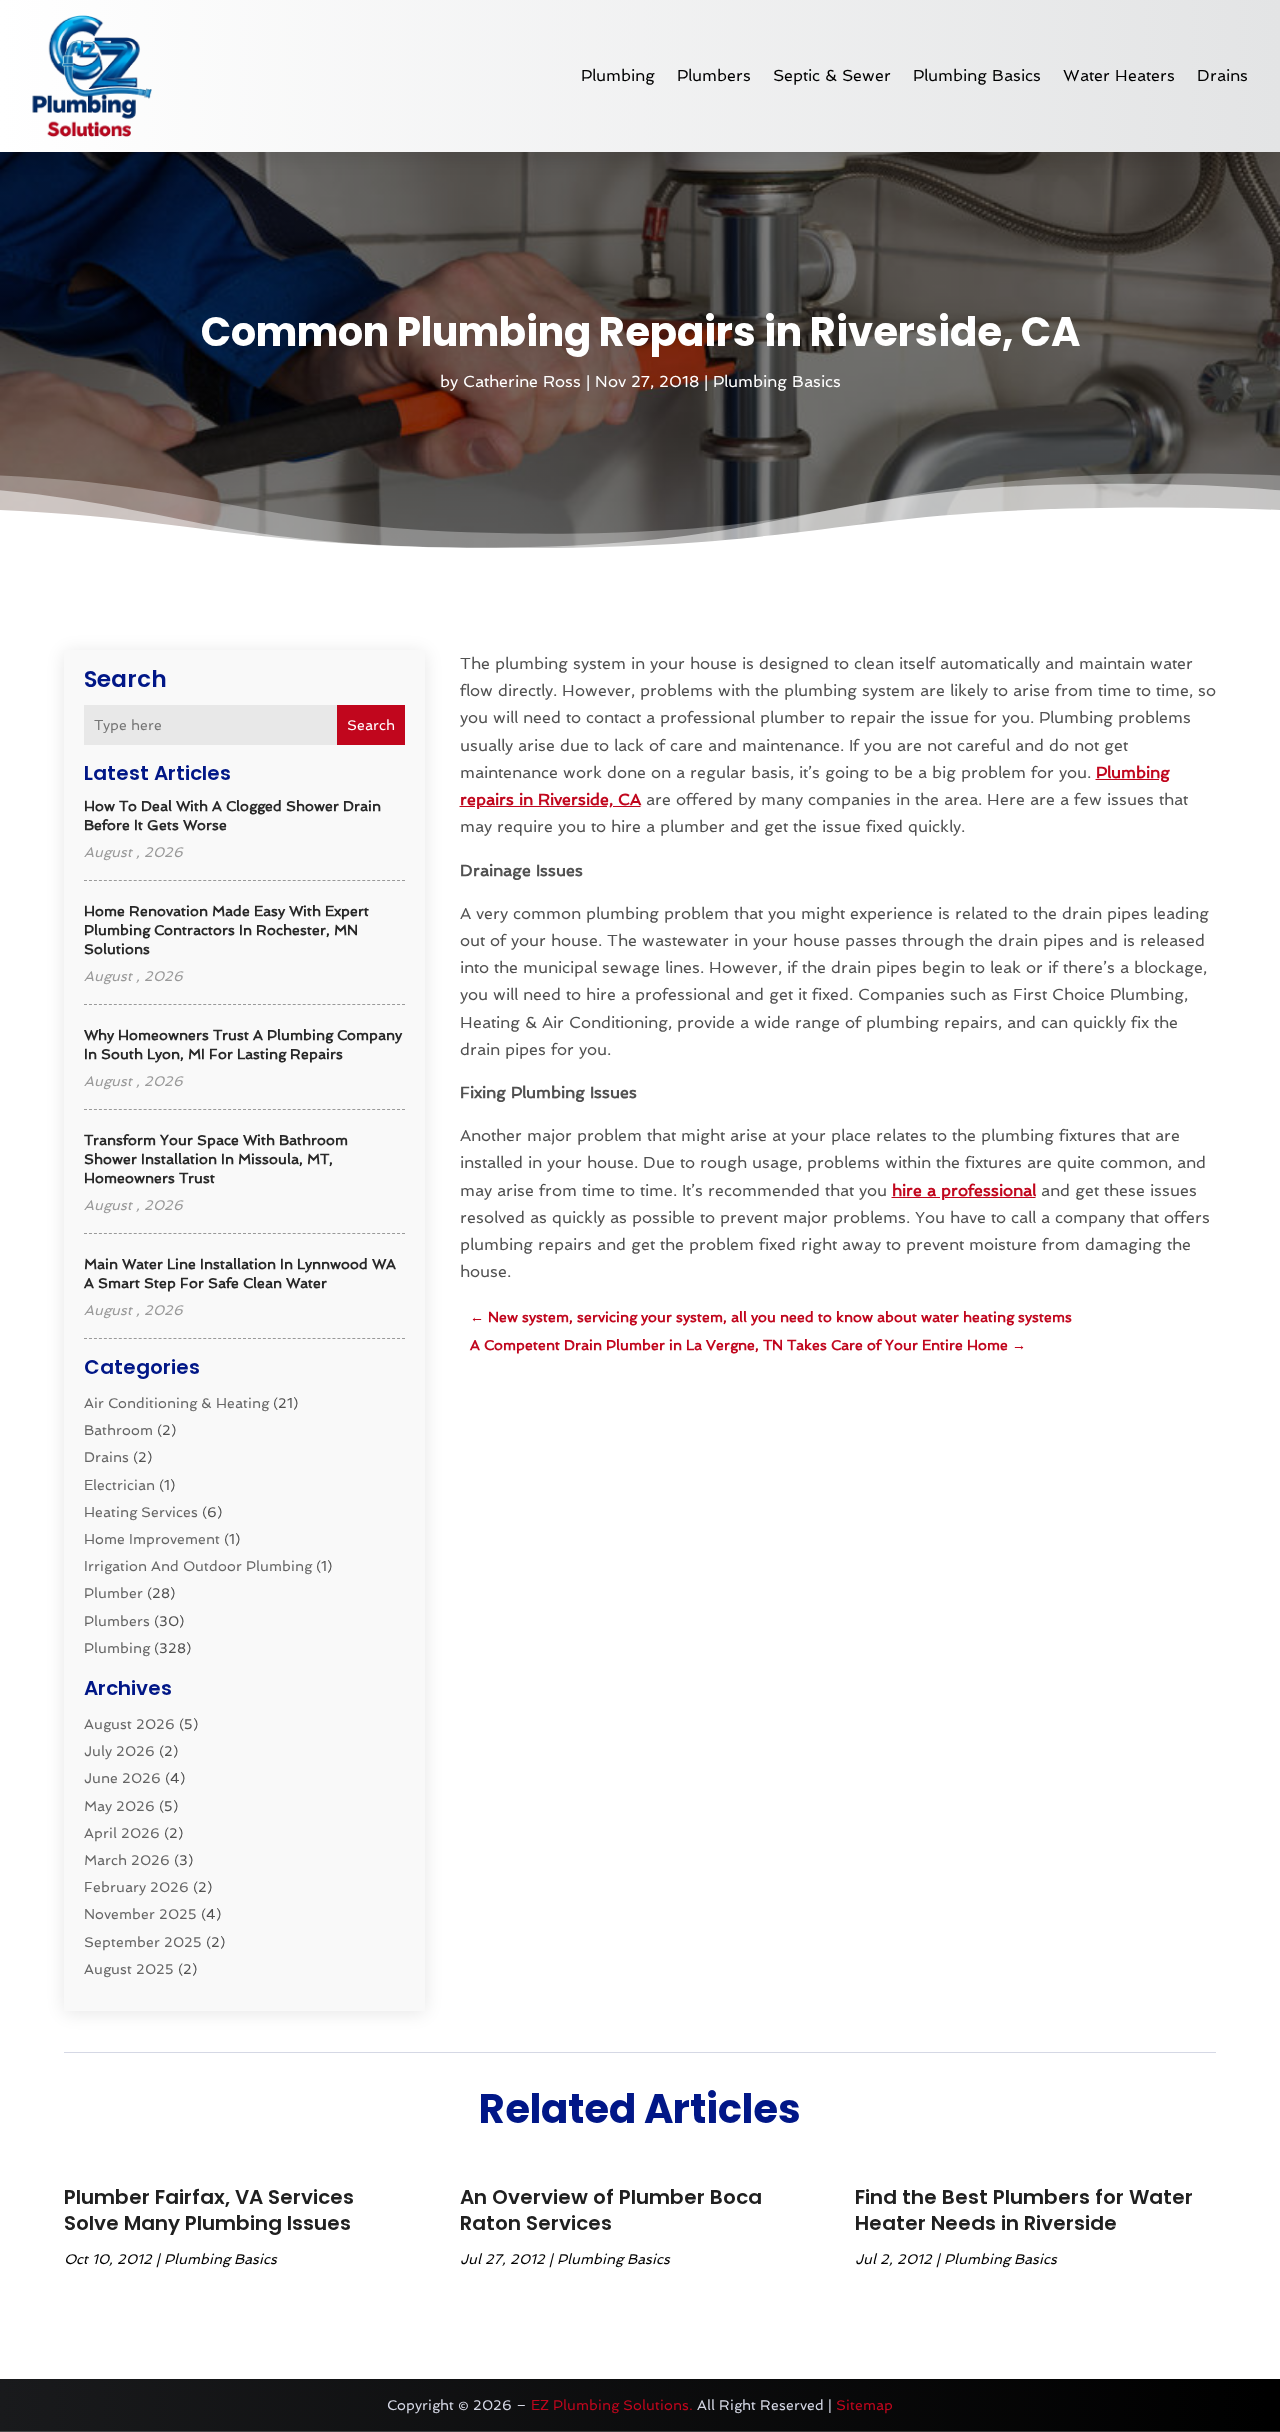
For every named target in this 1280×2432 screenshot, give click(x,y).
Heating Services (141, 1512)
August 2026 (129, 1724)
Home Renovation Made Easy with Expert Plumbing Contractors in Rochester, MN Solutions (226, 930)
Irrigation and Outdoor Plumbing (198, 1566)
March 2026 (127, 1860)
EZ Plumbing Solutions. (612, 2405)
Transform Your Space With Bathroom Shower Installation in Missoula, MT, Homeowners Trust (216, 1159)
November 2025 (140, 1914)
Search (371, 725)
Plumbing (618, 75)
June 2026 (122, 1778)
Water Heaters (1119, 75)
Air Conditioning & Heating (176, 1403)
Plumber (113, 1593)
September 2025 (143, 1942)
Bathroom (118, 1430)
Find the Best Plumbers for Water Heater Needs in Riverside (1024, 2210)
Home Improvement (152, 1539)
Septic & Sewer (832, 75)
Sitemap (864, 2405)
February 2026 (136, 1887)
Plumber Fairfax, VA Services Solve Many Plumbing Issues (209, 2210)
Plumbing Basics (977, 75)
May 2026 (119, 1806)
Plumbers (714, 75)
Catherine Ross (522, 381)
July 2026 (119, 1751)
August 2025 (129, 1969)
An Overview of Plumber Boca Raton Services (611, 2210)
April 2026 (122, 1833)
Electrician (119, 1485)
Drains (1222, 75)
